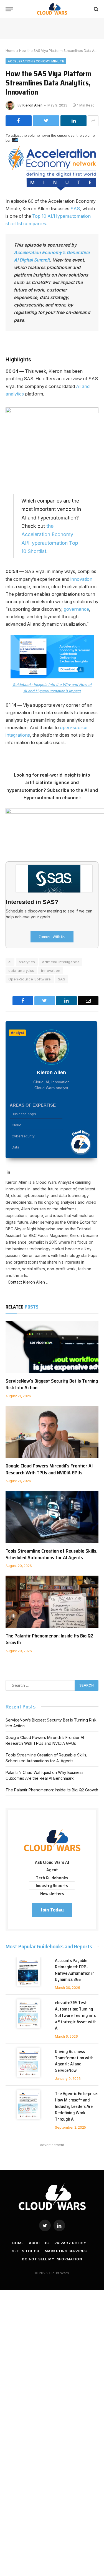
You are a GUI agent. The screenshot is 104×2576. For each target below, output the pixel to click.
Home (11, 51)
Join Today (52, 1910)
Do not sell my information (52, 2259)
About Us (39, 2243)
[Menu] (9, 9)
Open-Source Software (30, 979)
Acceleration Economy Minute (36, 61)
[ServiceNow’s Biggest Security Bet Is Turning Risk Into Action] (52, 1347)
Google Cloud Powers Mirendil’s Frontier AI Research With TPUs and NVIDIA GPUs (49, 1469)
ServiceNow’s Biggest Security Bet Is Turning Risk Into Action (52, 1384)
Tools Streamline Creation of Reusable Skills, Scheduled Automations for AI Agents (51, 1554)
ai (10, 962)
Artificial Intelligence (61, 962)
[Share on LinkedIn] (73, 121)
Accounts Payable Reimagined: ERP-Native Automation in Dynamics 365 (75, 1970)
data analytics (21, 970)
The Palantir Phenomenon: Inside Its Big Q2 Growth (50, 1639)
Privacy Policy (70, 2243)
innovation (81, 579)
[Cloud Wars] (52, 9)
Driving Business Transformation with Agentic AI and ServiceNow (74, 2061)
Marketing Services (66, 2251)
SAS (75, 209)
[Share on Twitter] (46, 121)
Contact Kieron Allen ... (27, 1282)
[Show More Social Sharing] (93, 121)
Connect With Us (52, 937)
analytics (27, 962)
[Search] (96, 9)
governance (76, 609)
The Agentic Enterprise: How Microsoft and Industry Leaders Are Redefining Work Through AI (76, 2106)
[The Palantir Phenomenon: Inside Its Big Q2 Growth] (52, 1602)
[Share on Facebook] (19, 121)
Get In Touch (25, 2251)
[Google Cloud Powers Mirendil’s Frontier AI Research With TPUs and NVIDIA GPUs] (52, 1432)
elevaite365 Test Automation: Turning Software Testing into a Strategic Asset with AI (76, 2015)
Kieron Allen (32, 105)
